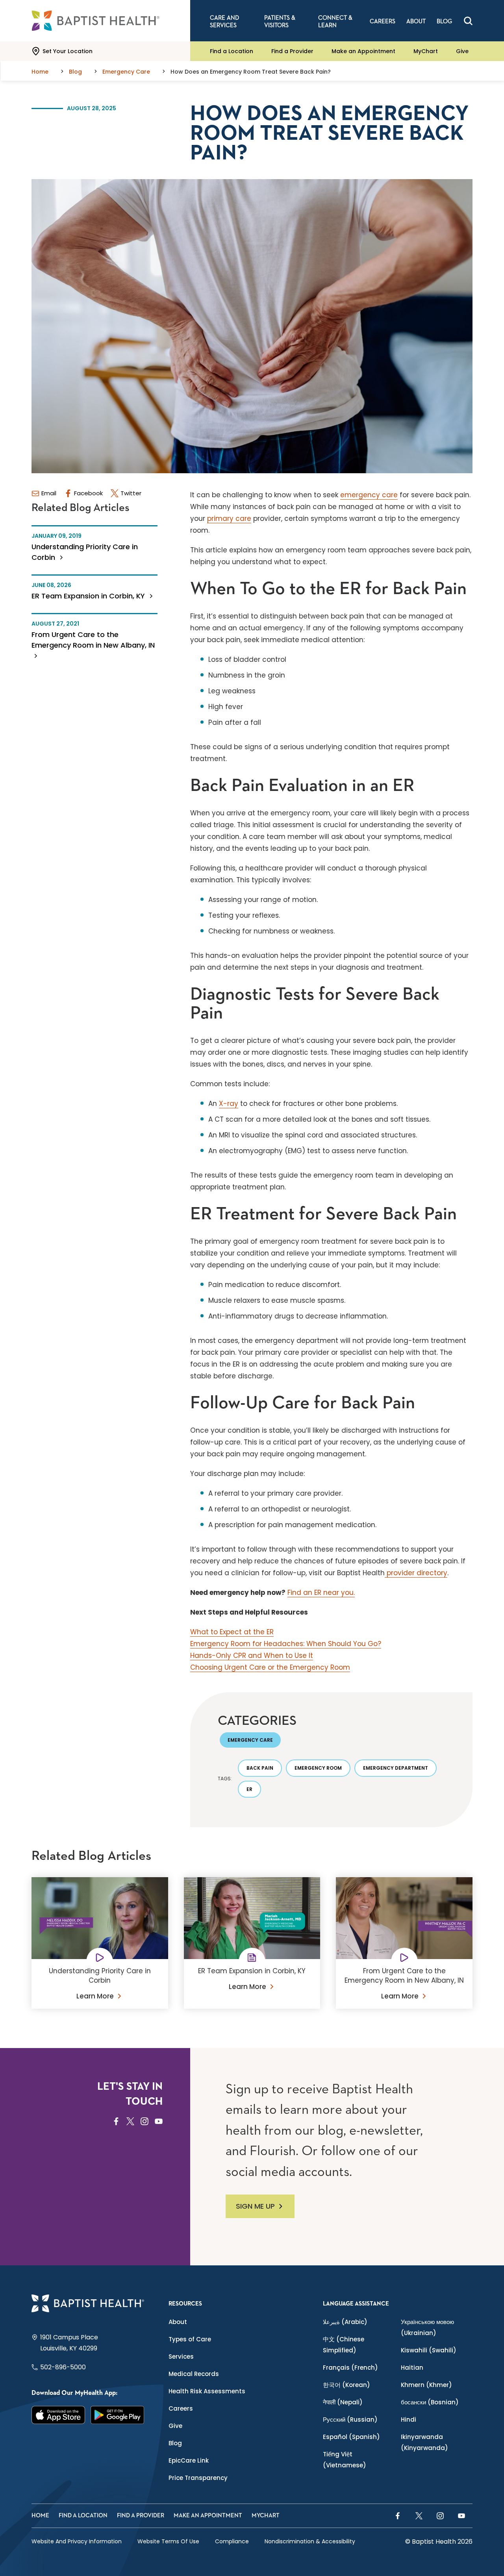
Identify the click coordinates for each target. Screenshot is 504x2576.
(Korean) (346, 2385)
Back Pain (260, 1768)
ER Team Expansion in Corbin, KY (89, 596)
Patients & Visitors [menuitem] (280, 22)
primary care (229, 519)
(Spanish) (351, 2437)
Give (462, 51)
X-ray (229, 1104)
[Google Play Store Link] (117, 2415)
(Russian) (350, 2420)
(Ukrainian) (427, 2327)
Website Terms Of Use (168, 2541)
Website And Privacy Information (77, 2541)
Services (181, 2357)
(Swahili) (429, 2350)
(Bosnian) (430, 2402)
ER (249, 1789)
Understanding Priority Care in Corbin (85, 552)
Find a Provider (292, 51)
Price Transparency (198, 2478)
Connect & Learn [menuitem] (335, 22)
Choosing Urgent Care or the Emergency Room (270, 1667)
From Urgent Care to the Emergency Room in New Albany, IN (93, 640)
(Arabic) (345, 2322)
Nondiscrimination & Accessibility (310, 2541)
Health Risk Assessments (207, 2391)
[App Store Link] (58, 2415)
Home (40, 2516)
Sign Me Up (255, 2206)
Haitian (412, 2368)
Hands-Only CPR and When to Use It (252, 1656)
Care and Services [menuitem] (224, 22)
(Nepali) (343, 2402)
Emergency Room (318, 1768)
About (178, 2322)
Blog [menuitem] (444, 21)
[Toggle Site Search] (468, 21)
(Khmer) (426, 2385)
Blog (175, 2443)
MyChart (426, 51)
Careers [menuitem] (383, 21)
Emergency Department (396, 1768)
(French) (350, 2368)
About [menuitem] (416, 21)
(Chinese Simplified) (344, 2345)
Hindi (409, 2420)
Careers (181, 2408)
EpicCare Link (189, 2460)
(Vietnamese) (345, 2460)
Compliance (232, 2541)
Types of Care (190, 2339)
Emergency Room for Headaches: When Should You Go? (286, 1644)
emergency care (369, 495)
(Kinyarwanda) (424, 2442)
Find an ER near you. (321, 1593)
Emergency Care (250, 1740)
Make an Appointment (363, 51)
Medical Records (194, 2374)
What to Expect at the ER (232, 1632)
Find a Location (232, 51)
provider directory (416, 1573)
